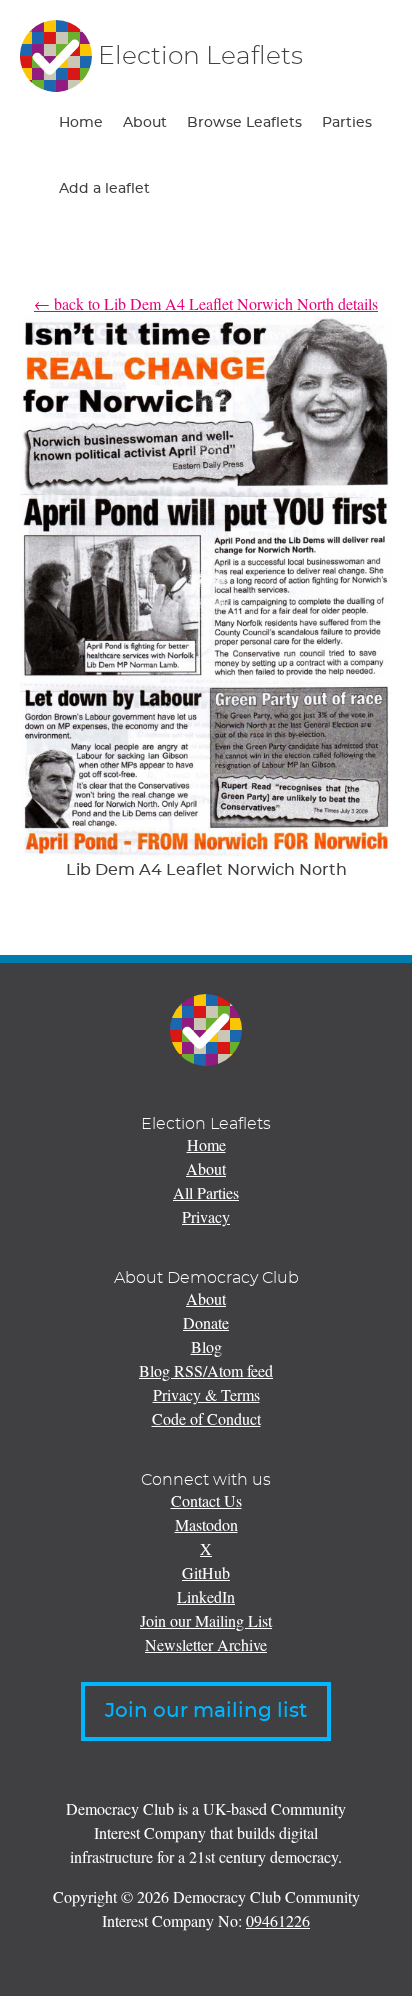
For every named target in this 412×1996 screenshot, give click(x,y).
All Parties (206, 1192)
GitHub (206, 1572)
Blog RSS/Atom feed (206, 1370)
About (145, 123)
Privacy (206, 1216)
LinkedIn (206, 1596)
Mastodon (206, 1524)
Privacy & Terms (206, 1394)
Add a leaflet (104, 189)
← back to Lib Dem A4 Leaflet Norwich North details (206, 303)
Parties (347, 123)
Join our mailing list (206, 1711)
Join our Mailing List (206, 1620)
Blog (206, 1346)
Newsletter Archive (206, 1644)
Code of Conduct (206, 1418)
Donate (206, 1322)
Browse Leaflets (244, 123)
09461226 (278, 1920)
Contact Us (206, 1500)
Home (81, 123)
